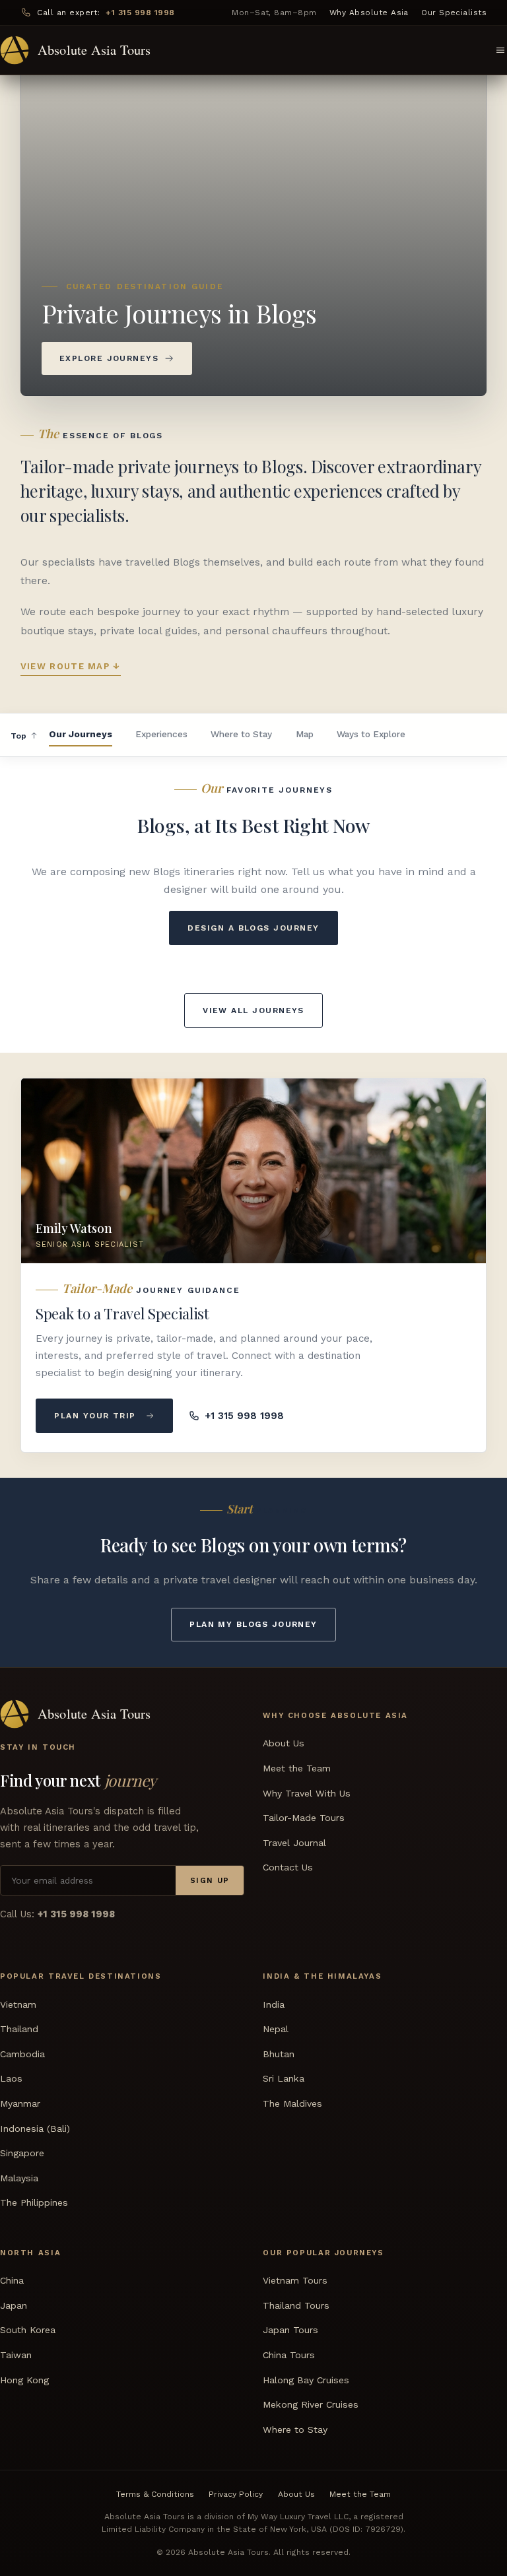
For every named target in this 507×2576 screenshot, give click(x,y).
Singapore (22, 2153)
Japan (14, 2305)
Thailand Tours (296, 2305)
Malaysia (19, 2177)
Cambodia (22, 2054)
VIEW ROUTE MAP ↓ (71, 666)
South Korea (28, 2330)
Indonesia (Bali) (35, 2128)
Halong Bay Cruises (306, 2379)
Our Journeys (81, 734)
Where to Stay (241, 734)
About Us (284, 1743)
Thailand (19, 2029)
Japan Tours (290, 2330)
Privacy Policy (236, 2493)
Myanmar (20, 2103)
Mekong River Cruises (311, 2404)
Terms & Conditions (155, 2493)
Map (305, 734)
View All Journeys (253, 1010)
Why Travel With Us (307, 1793)
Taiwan (16, 2355)
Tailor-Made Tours (304, 1818)
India (274, 2004)
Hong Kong (24, 2379)
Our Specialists (454, 13)
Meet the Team (297, 1768)
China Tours (289, 2355)
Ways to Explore (371, 734)
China (12, 2280)
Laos (11, 2078)
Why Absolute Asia (369, 13)
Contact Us (288, 1867)
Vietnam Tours (295, 2280)
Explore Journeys (109, 358)
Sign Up (210, 1880)
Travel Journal (294, 1843)
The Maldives (292, 2103)
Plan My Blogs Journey (253, 1624)
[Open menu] (500, 50)
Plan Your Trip (95, 1416)
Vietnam (18, 2004)
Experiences (161, 734)
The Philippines (34, 2202)
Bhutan (279, 2054)
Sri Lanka (284, 2078)
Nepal (276, 2029)
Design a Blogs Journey (253, 928)
